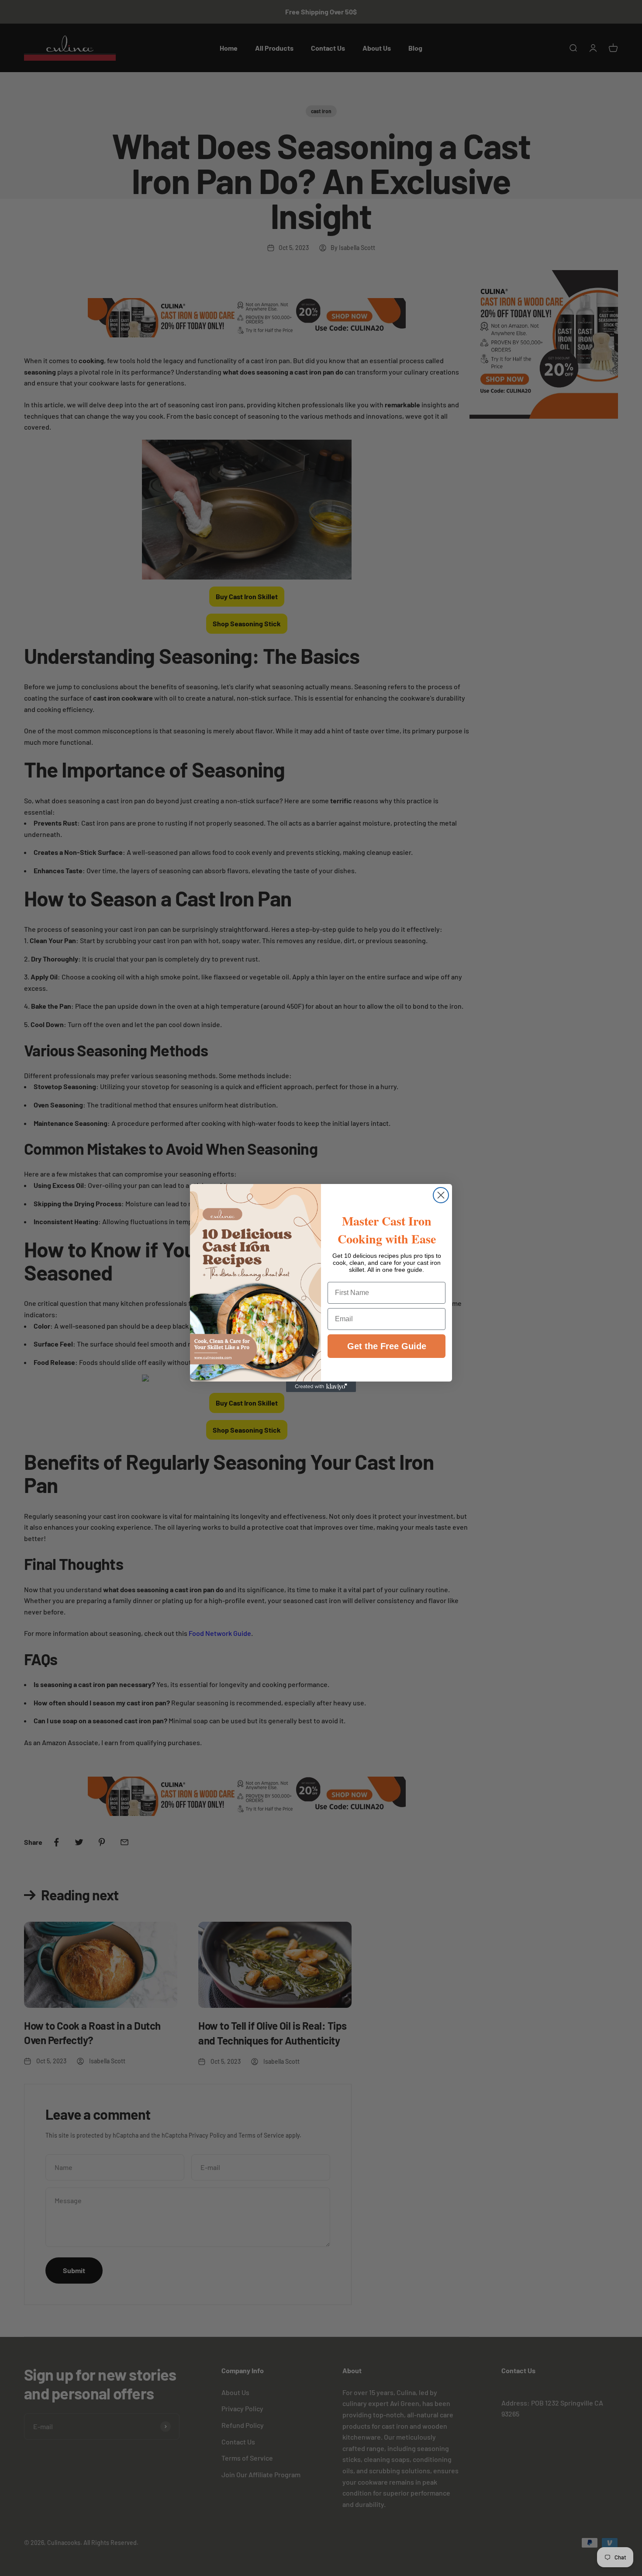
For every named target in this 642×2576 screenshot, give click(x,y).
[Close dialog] (441, 1195)
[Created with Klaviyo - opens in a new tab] (321, 1387)
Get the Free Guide (387, 1346)
